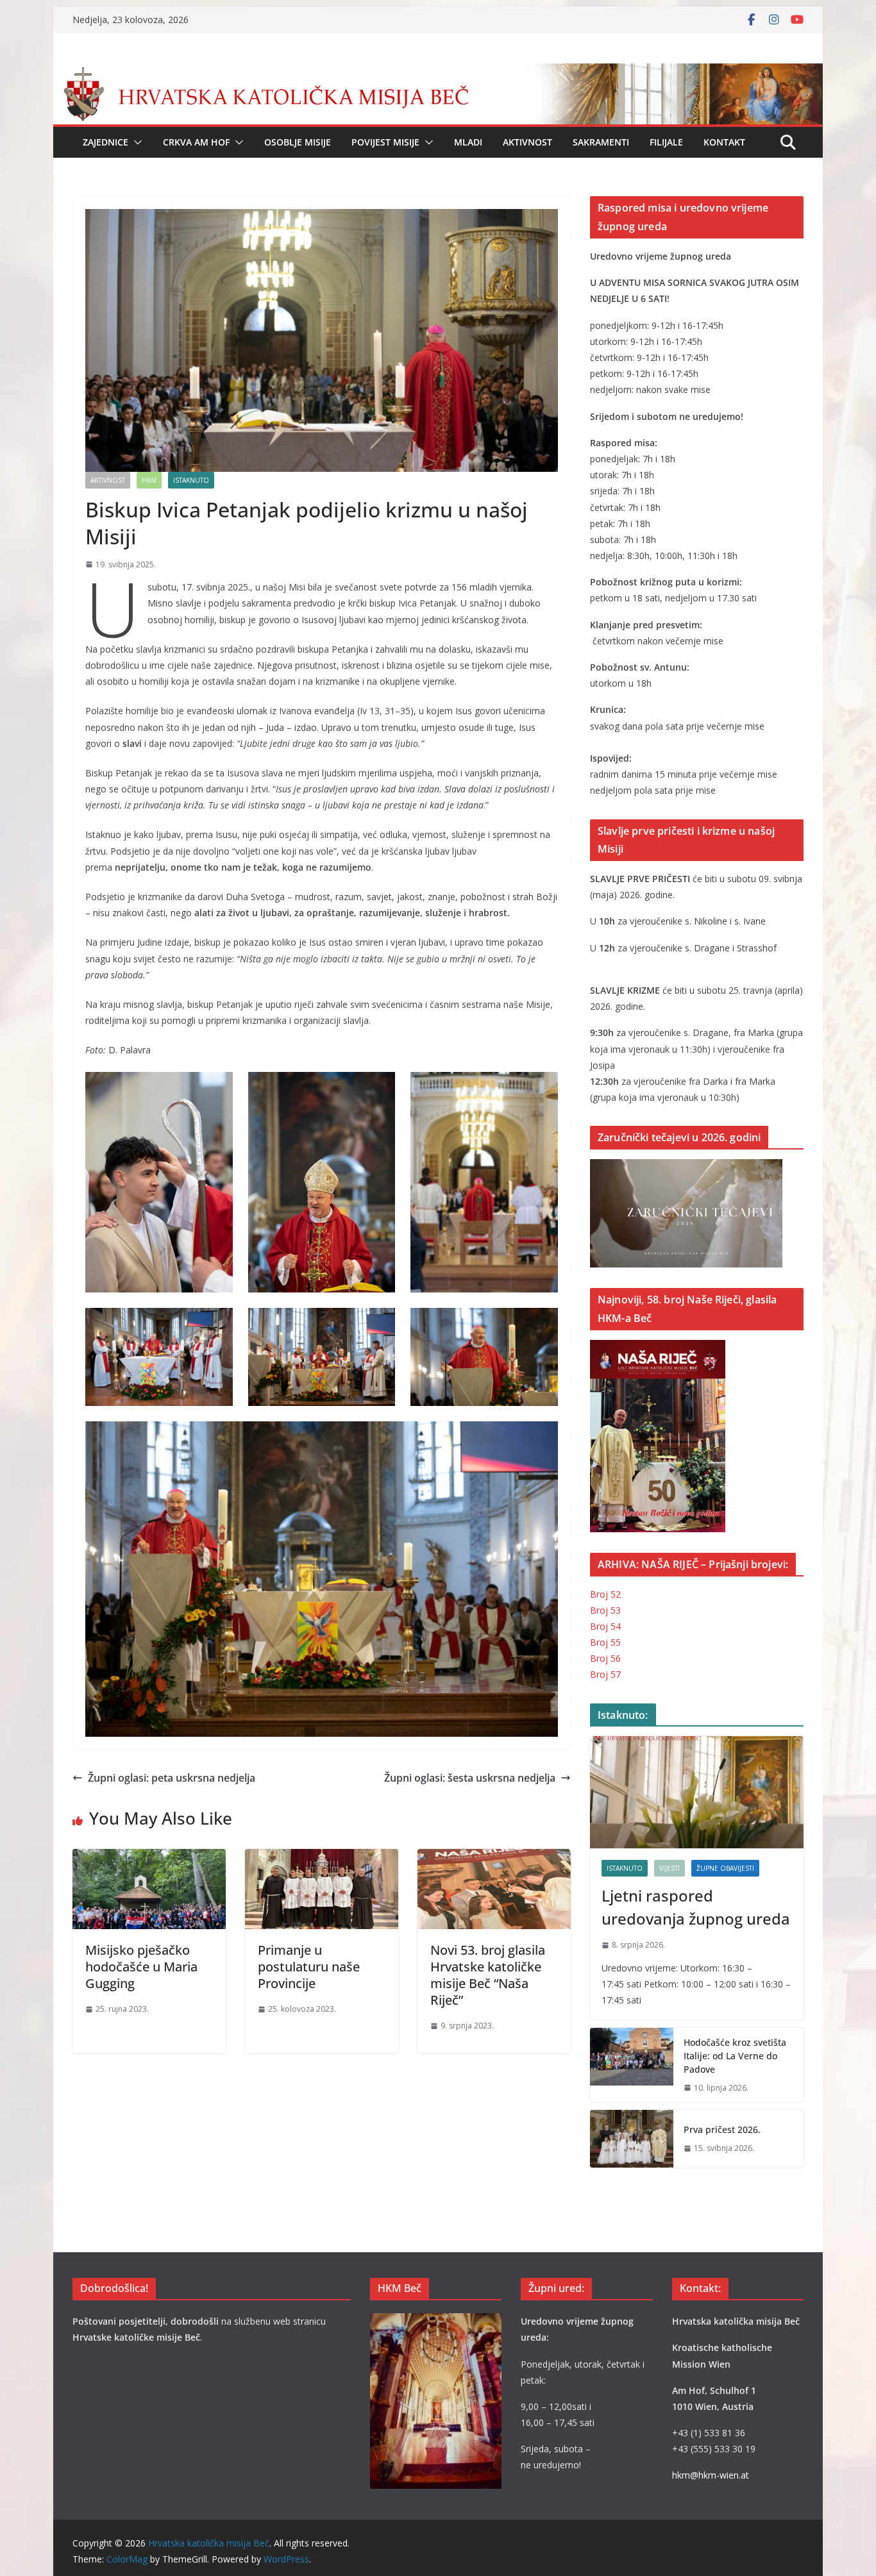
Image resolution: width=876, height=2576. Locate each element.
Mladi (468, 142)
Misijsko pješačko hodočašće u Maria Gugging (141, 1967)
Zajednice (105, 142)
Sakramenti (601, 142)
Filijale (666, 142)
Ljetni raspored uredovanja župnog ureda (696, 1907)
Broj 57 (605, 1674)
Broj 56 (605, 1658)
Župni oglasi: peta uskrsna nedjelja (172, 1778)
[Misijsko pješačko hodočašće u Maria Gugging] (149, 1858)
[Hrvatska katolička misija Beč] (438, 72)
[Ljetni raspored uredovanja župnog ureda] (697, 1792)
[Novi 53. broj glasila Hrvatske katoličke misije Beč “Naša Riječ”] (494, 1858)
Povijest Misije (385, 142)
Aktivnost (527, 142)
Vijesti (670, 1868)
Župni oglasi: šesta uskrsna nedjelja (470, 1778)
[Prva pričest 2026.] (632, 2139)
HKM (149, 480)
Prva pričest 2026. (722, 2129)
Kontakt (724, 142)
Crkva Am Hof (196, 142)
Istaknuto (191, 480)
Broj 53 (605, 1610)
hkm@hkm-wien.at (711, 2475)
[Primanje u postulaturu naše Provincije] (322, 1858)
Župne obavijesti (725, 1868)
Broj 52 (605, 1594)
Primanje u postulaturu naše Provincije (309, 1967)
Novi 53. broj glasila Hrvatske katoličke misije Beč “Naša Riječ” (488, 1975)
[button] (135, 142)
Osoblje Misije (298, 142)
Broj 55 (605, 1642)
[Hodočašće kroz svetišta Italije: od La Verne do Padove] (632, 2065)
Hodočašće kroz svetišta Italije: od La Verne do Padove (735, 2056)
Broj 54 (605, 1626)
